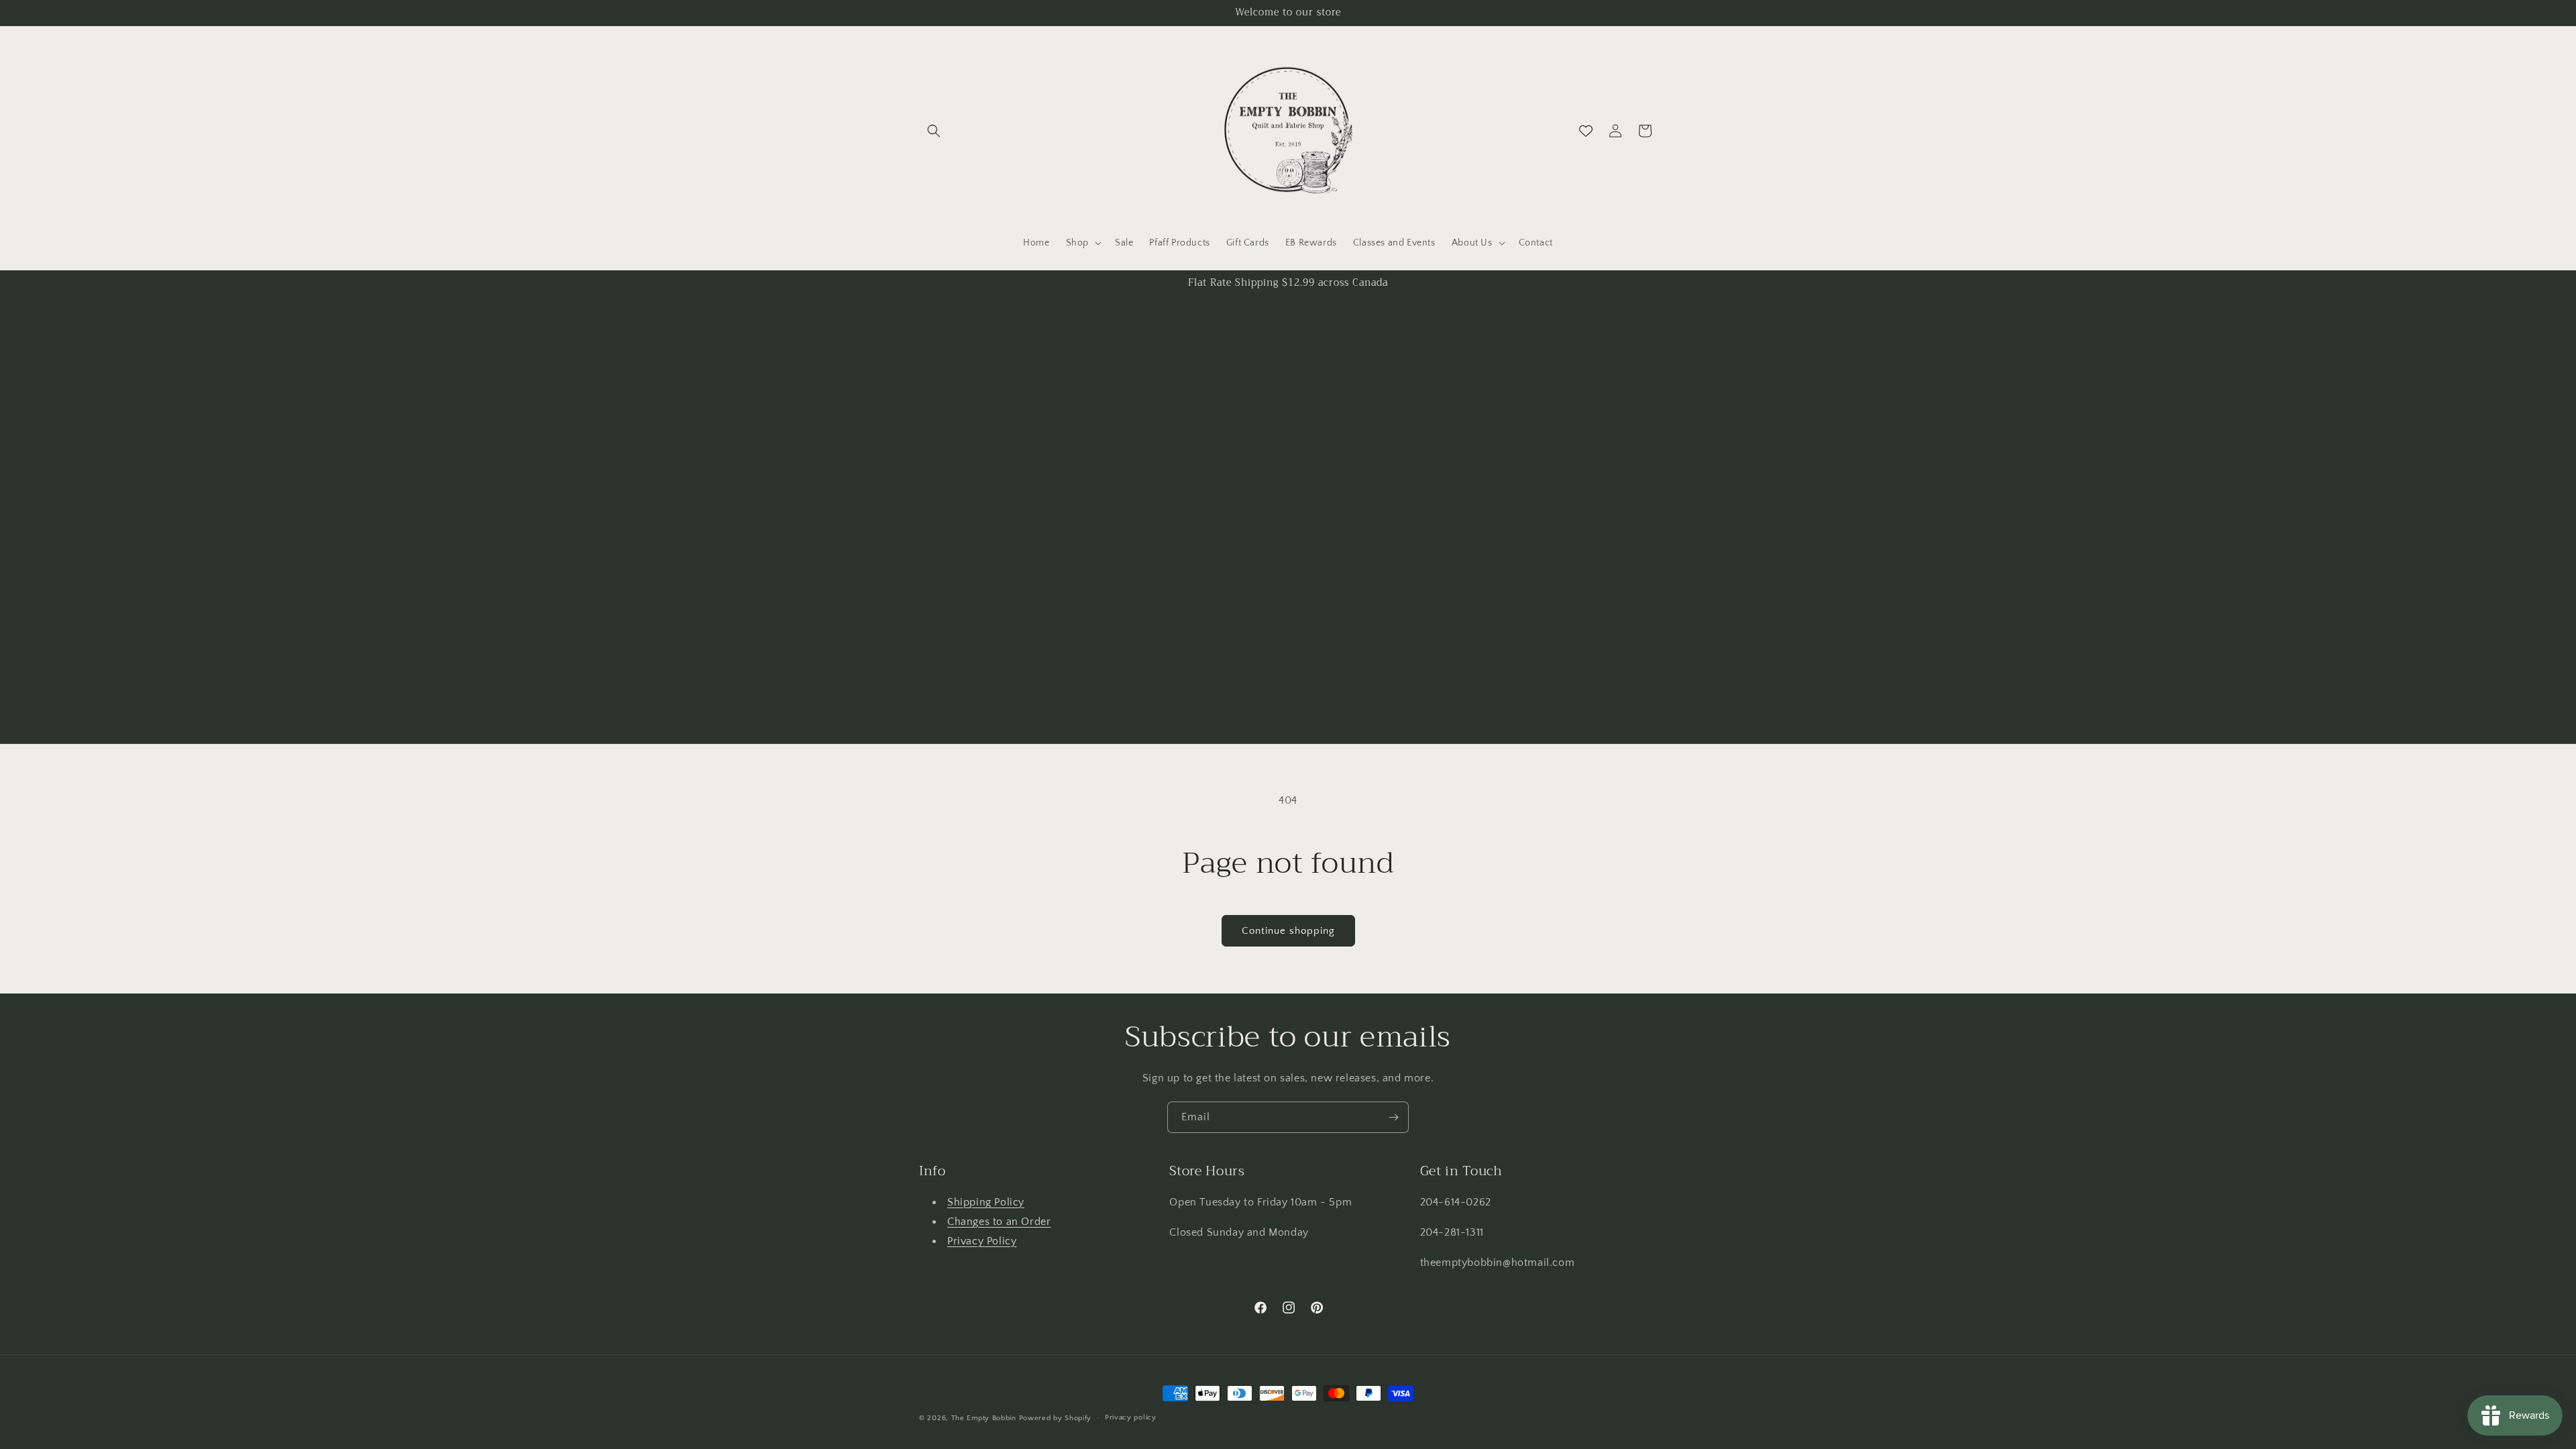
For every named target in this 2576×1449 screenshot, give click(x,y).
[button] (934, 131)
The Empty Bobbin (984, 1418)
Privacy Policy (982, 1241)
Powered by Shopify (1056, 1418)
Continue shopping (1288, 931)
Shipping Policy (986, 1202)
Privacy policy (1131, 1417)
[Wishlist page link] (1586, 131)
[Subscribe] (1393, 1117)
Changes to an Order (999, 1222)
